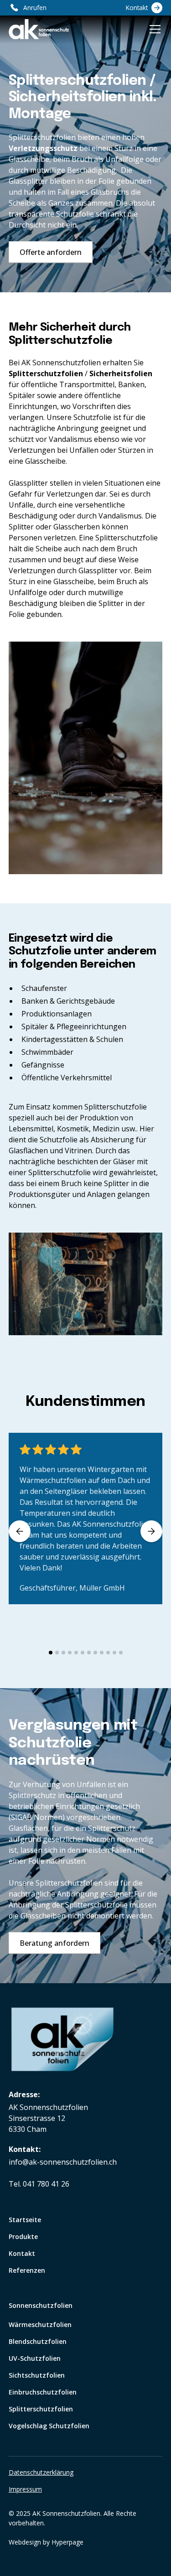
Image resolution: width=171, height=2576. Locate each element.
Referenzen (27, 2270)
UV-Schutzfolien (35, 2358)
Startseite (25, 2220)
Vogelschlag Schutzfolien (49, 2426)
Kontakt (22, 2253)
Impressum (25, 2489)
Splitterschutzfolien (41, 2409)
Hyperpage (67, 2542)
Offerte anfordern (51, 252)
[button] (153, 29)
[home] (39, 29)
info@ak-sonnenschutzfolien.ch (63, 2162)
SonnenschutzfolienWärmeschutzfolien (41, 2315)
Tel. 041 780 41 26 (39, 2184)
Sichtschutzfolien (37, 2375)
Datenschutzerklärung (41, 2472)
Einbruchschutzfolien (43, 2392)
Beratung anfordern (54, 1943)
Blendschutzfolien (38, 2341)
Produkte (23, 2237)
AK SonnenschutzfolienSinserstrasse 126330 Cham (48, 2118)
